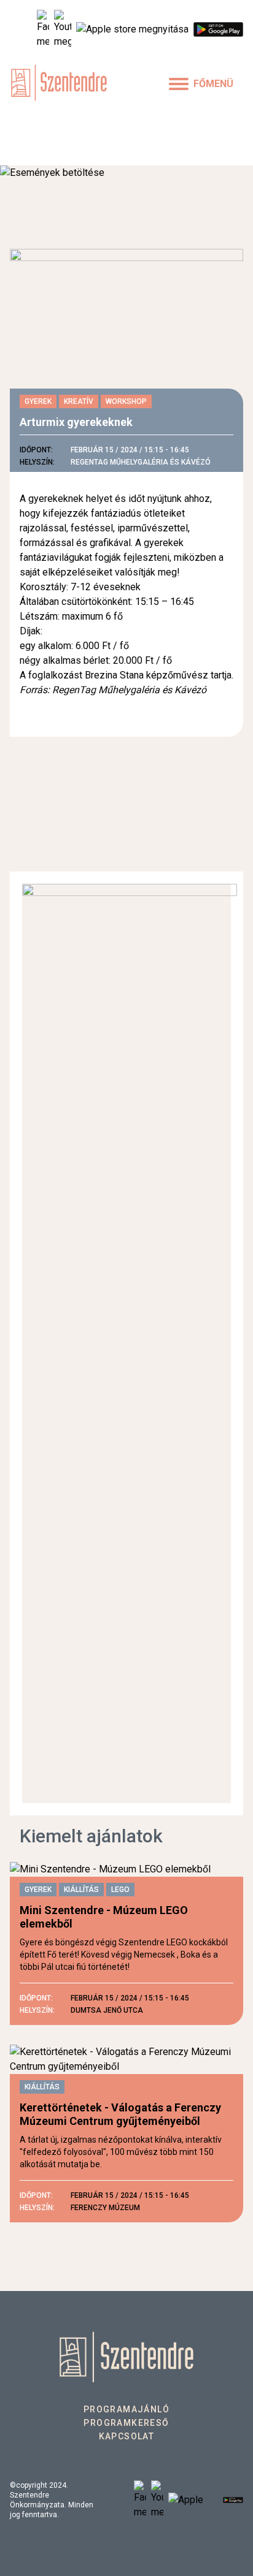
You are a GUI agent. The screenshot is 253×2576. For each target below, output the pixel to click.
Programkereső (126, 2423)
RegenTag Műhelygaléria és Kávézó (141, 462)
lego (120, 1890)
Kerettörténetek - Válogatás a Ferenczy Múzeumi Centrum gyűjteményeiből (120, 2114)
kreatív (79, 401)
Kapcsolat (127, 2436)
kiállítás (81, 1890)
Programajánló (126, 2409)
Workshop (126, 401)
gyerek (38, 401)
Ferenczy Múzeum (105, 2208)
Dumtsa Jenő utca (107, 2010)
